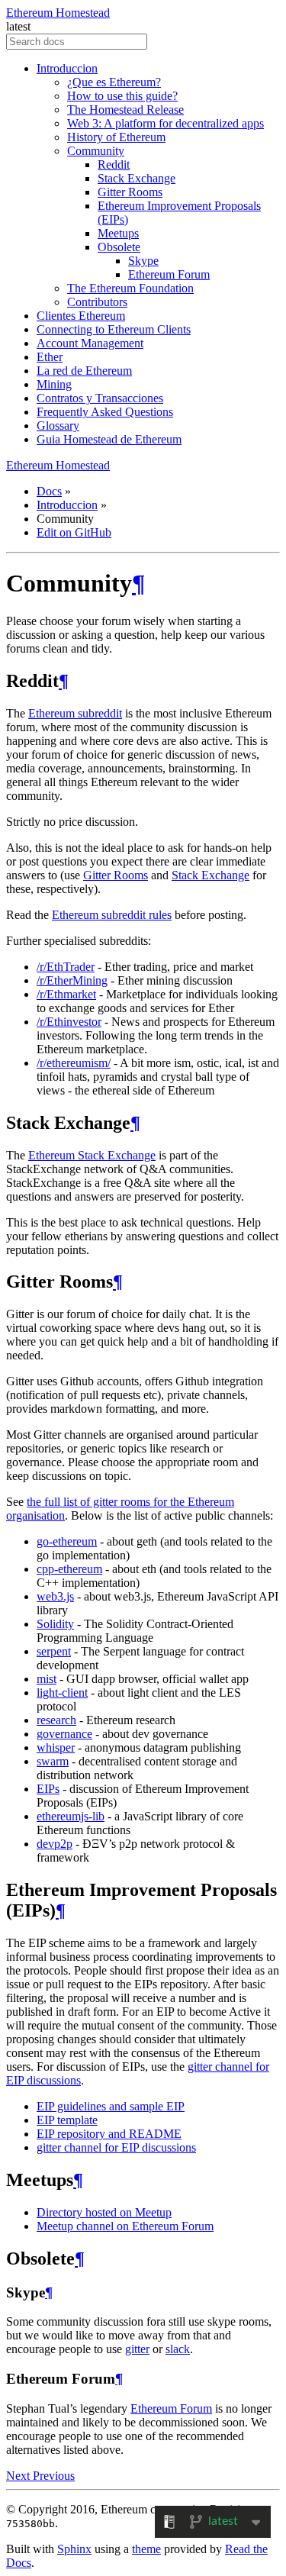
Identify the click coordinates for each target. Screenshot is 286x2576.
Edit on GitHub (74, 532)
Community (96, 151)
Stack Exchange (137, 178)
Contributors (97, 302)
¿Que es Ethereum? (114, 82)
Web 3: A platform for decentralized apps (165, 123)
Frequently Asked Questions (105, 412)
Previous (54, 2476)
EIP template (67, 2120)
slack (178, 2349)
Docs (49, 491)
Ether (50, 357)
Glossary (58, 426)
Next (19, 2476)
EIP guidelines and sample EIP (111, 2106)
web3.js (55, 1596)
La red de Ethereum (84, 371)
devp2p (55, 1844)
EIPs (48, 1789)
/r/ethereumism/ (74, 1063)
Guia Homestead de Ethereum (109, 439)
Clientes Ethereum (81, 316)
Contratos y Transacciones (100, 398)
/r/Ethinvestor (69, 1022)
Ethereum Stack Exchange (92, 1155)
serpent (54, 1651)
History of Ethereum (116, 137)
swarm (53, 1761)
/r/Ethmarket (66, 994)
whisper (56, 1747)
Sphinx (74, 2549)
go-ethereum (67, 1541)
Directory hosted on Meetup (104, 2212)
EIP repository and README (109, 2134)
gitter (137, 2349)
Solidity (55, 1624)
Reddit (114, 164)
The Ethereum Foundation (130, 288)
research (56, 1720)
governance (64, 1734)
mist (47, 1679)
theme (146, 2549)
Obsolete (119, 247)
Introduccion (67, 68)
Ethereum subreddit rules (112, 915)
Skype (143, 261)
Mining (54, 384)
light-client (62, 1693)
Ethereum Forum (169, 274)
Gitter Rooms (130, 192)
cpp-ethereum (69, 1569)
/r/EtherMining (72, 980)
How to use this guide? (122, 96)
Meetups (118, 233)
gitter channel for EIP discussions (116, 2147)
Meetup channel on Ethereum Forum (125, 2226)
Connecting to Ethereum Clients (114, 329)
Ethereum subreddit (75, 713)
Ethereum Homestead (58, 13)
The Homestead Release (125, 110)
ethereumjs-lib (71, 1816)
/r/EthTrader (66, 967)
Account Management (90, 343)
